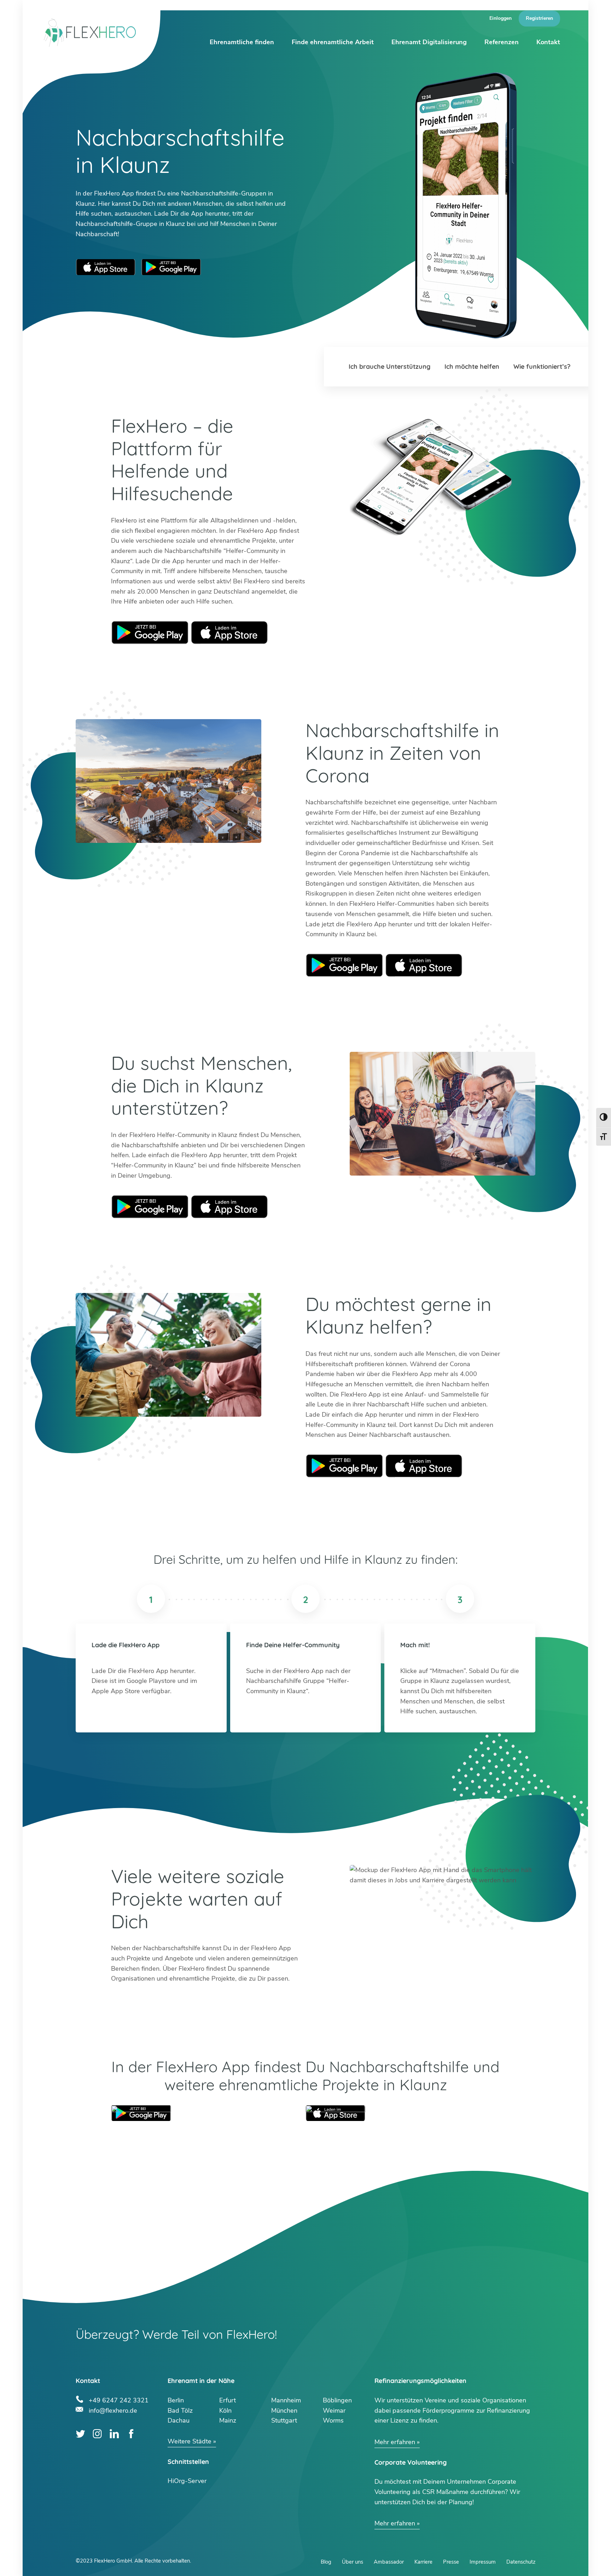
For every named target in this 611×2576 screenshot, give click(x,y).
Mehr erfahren (395, 2442)
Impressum (483, 2562)
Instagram (97, 2434)
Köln (225, 2411)
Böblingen (337, 2400)
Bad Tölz (180, 2411)
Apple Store (229, 633)
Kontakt (548, 42)
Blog (326, 2562)
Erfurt (228, 2400)
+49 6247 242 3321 (119, 2399)
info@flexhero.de (113, 2410)
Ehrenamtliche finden (242, 42)
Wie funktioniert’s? (542, 366)
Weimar (334, 2411)
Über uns (353, 2562)
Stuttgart (284, 2420)
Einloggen (501, 18)
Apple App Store (106, 267)
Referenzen (502, 42)
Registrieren (539, 18)
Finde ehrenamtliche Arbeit (333, 42)
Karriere (423, 2562)
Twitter (80, 2434)
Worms (333, 2420)
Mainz (228, 2420)
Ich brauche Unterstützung (389, 366)
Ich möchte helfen (472, 366)
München (284, 2411)
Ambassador (389, 2562)
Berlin (176, 2400)
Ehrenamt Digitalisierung (429, 42)
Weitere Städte (190, 2441)
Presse (451, 2562)
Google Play (150, 633)
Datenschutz (521, 2562)
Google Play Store (171, 267)
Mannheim (286, 2400)
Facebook (131, 2434)
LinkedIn (114, 2434)
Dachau (179, 2420)
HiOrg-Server (187, 2481)
